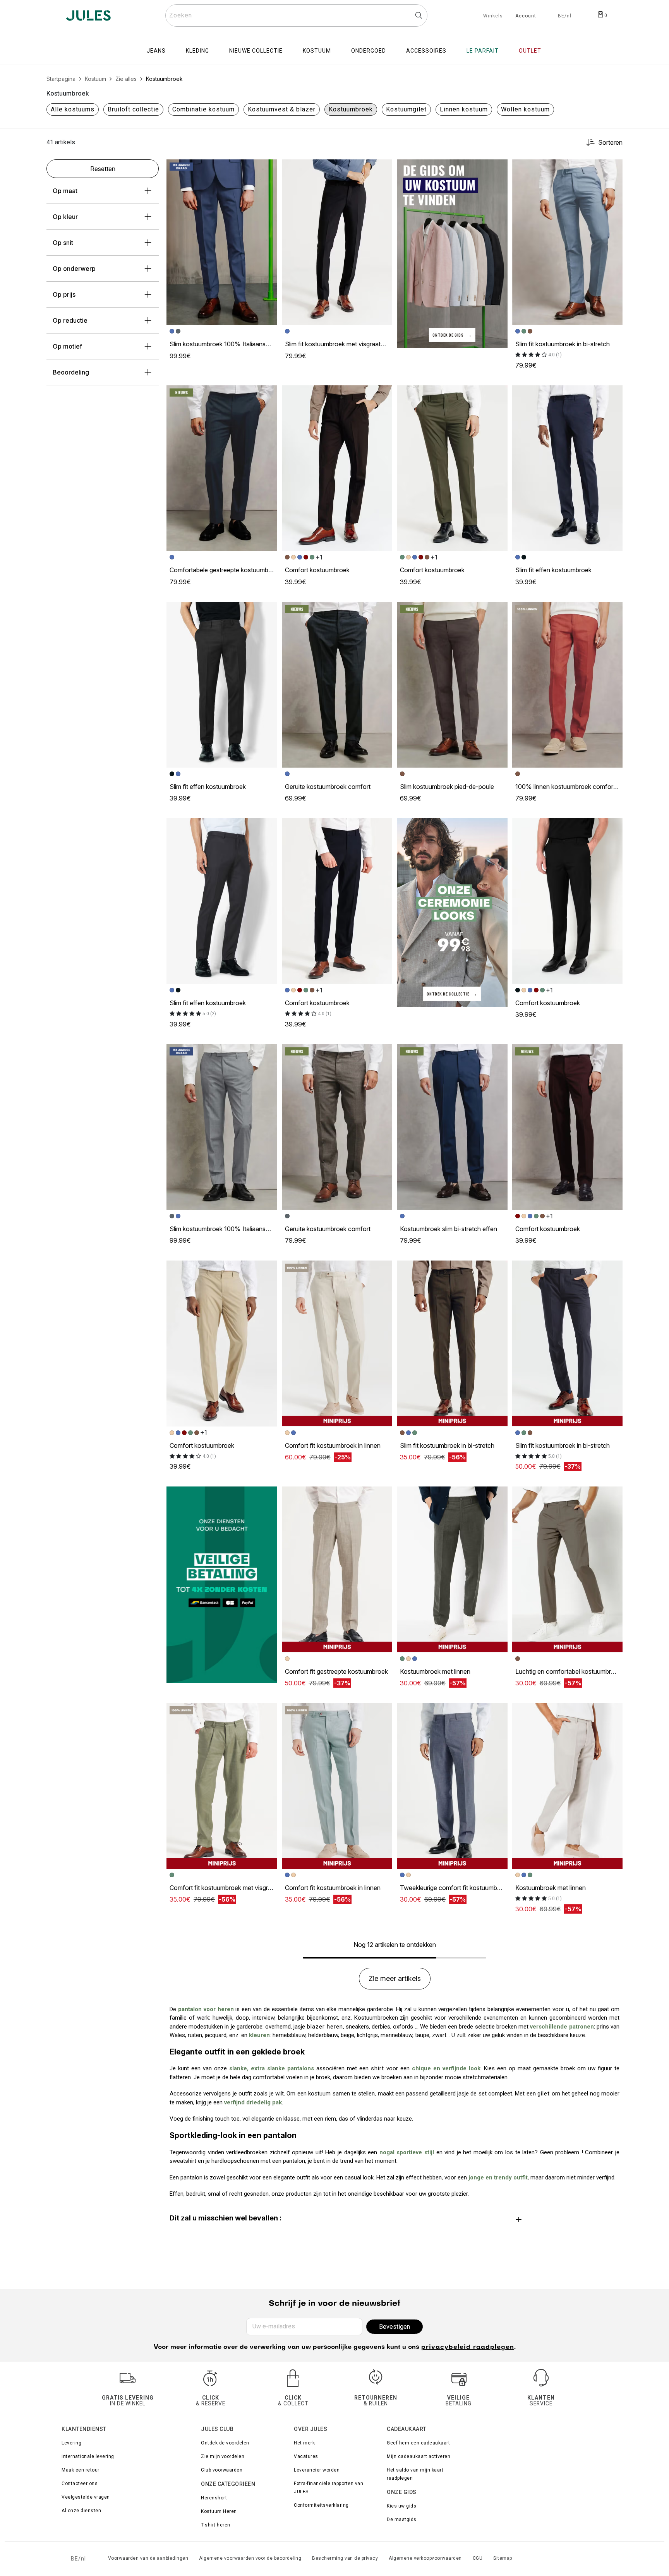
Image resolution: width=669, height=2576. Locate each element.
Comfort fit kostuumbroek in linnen (333, 1445)
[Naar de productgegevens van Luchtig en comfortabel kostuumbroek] (568, 1569)
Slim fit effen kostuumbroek (553, 570)
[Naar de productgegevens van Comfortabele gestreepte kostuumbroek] (222, 468)
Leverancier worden (317, 2470)
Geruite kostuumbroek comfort (328, 787)
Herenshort (214, 2498)
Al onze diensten (81, 2511)
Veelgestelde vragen (86, 2497)
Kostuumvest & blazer (282, 109)
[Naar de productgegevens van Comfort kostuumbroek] (337, 468)
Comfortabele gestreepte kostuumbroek (225, 570)
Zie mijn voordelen (223, 2456)
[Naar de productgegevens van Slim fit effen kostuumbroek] (568, 468)
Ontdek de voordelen (225, 2443)
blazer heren (325, 2027)
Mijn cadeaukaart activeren (419, 2456)
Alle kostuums (73, 109)
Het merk (304, 2443)
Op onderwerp (74, 269)
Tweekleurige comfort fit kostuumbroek (455, 1888)
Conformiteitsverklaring (321, 2505)
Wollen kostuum (525, 109)
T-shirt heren (216, 2525)
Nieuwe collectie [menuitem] (256, 51)
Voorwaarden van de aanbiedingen (148, 2558)
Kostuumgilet (406, 109)
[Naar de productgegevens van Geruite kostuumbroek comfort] (337, 685)
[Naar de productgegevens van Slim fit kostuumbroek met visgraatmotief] (337, 242)
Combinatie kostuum (203, 109)
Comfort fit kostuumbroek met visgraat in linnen (235, 1888)
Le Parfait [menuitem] (483, 51)
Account (526, 16)
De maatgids (402, 2520)
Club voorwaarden (222, 2470)
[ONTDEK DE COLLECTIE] (452, 912)
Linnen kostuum (464, 109)
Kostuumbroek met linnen (435, 1671)
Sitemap (503, 2558)
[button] (268, 169)
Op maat (65, 191)
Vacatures (306, 2456)
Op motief (67, 346)
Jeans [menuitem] (156, 51)
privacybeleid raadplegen (468, 2347)
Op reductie (70, 320)
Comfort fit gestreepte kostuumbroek (336, 1671)
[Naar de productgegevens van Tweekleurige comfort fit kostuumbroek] (452, 1786)
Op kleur (65, 217)
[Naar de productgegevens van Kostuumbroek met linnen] (452, 1569)
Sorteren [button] (610, 142)
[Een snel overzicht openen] (268, 169)
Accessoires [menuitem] (426, 51)
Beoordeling (71, 372)
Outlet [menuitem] (530, 51)
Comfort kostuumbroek (317, 570)
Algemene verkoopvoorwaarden (425, 2558)
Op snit (63, 243)
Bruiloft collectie (133, 109)
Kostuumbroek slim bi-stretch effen (449, 1229)
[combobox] (296, 15)
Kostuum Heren (219, 2511)
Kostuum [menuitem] (317, 51)
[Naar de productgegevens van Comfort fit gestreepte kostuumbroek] (337, 1569)
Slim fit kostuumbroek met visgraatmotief (342, 344)
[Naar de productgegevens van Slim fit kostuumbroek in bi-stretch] (568, 242)
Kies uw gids (401, 2506)
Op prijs (64, 294)
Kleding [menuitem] (197, 51)
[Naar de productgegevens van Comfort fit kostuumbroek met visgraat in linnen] (222, 1786)
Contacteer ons (80, 2484)
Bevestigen (395, 2327)
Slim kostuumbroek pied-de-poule (447, 787)
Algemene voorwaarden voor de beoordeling (250, 2558)
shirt (377, 2068)
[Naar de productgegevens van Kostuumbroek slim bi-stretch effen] (452, 1127)
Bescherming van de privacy (345, 2558)
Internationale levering (88, 2456)
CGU (478, 2558)
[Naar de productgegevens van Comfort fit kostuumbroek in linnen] (337, 1343)
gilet (544, 2094)
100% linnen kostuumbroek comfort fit (569, 787)
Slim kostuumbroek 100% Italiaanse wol (225, 344)
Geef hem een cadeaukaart (418, 2443)
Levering (71, 2443)
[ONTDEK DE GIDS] (452, 253)
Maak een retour (81, 2470)
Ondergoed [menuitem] (369, 51)
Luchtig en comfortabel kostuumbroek (568, 1671)
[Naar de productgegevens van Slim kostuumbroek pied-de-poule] (452, 685)
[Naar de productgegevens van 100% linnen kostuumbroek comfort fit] (568, 685)
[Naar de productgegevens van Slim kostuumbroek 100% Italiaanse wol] (222, 242)
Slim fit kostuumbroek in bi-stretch (563, 344)
